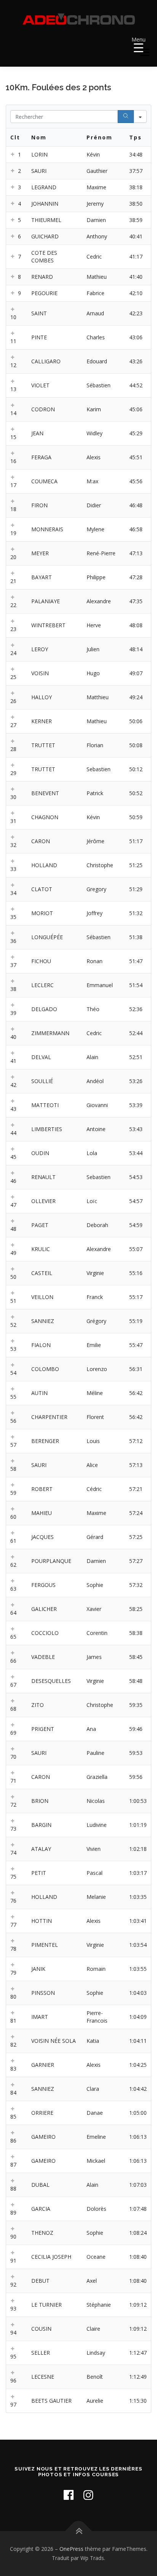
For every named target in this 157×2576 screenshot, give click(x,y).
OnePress (71, 2549)
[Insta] (88, 2495)
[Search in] (140, 117)
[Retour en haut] (79, 2531)
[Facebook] (69, 2495)
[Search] (126, 117)
